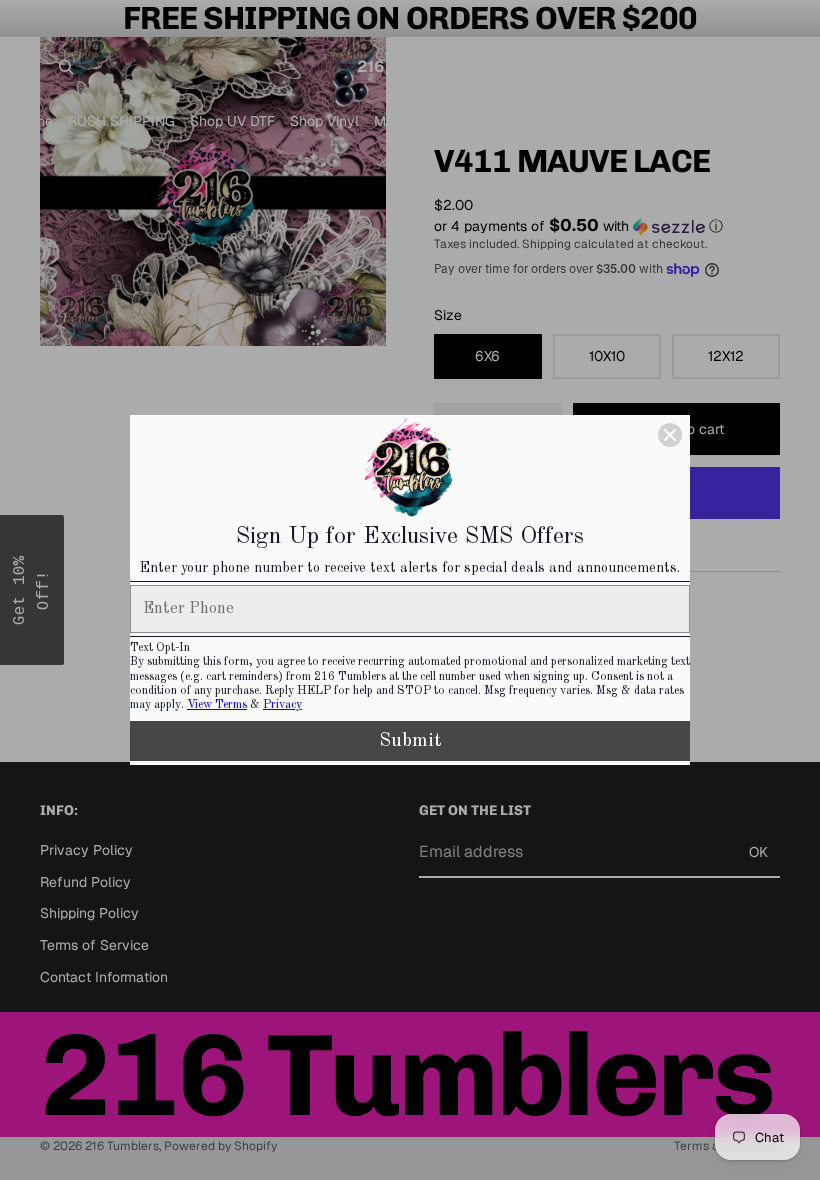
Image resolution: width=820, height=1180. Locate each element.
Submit (410, 741)
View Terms (217, 705)
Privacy (282, 705)
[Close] (670, 435)
